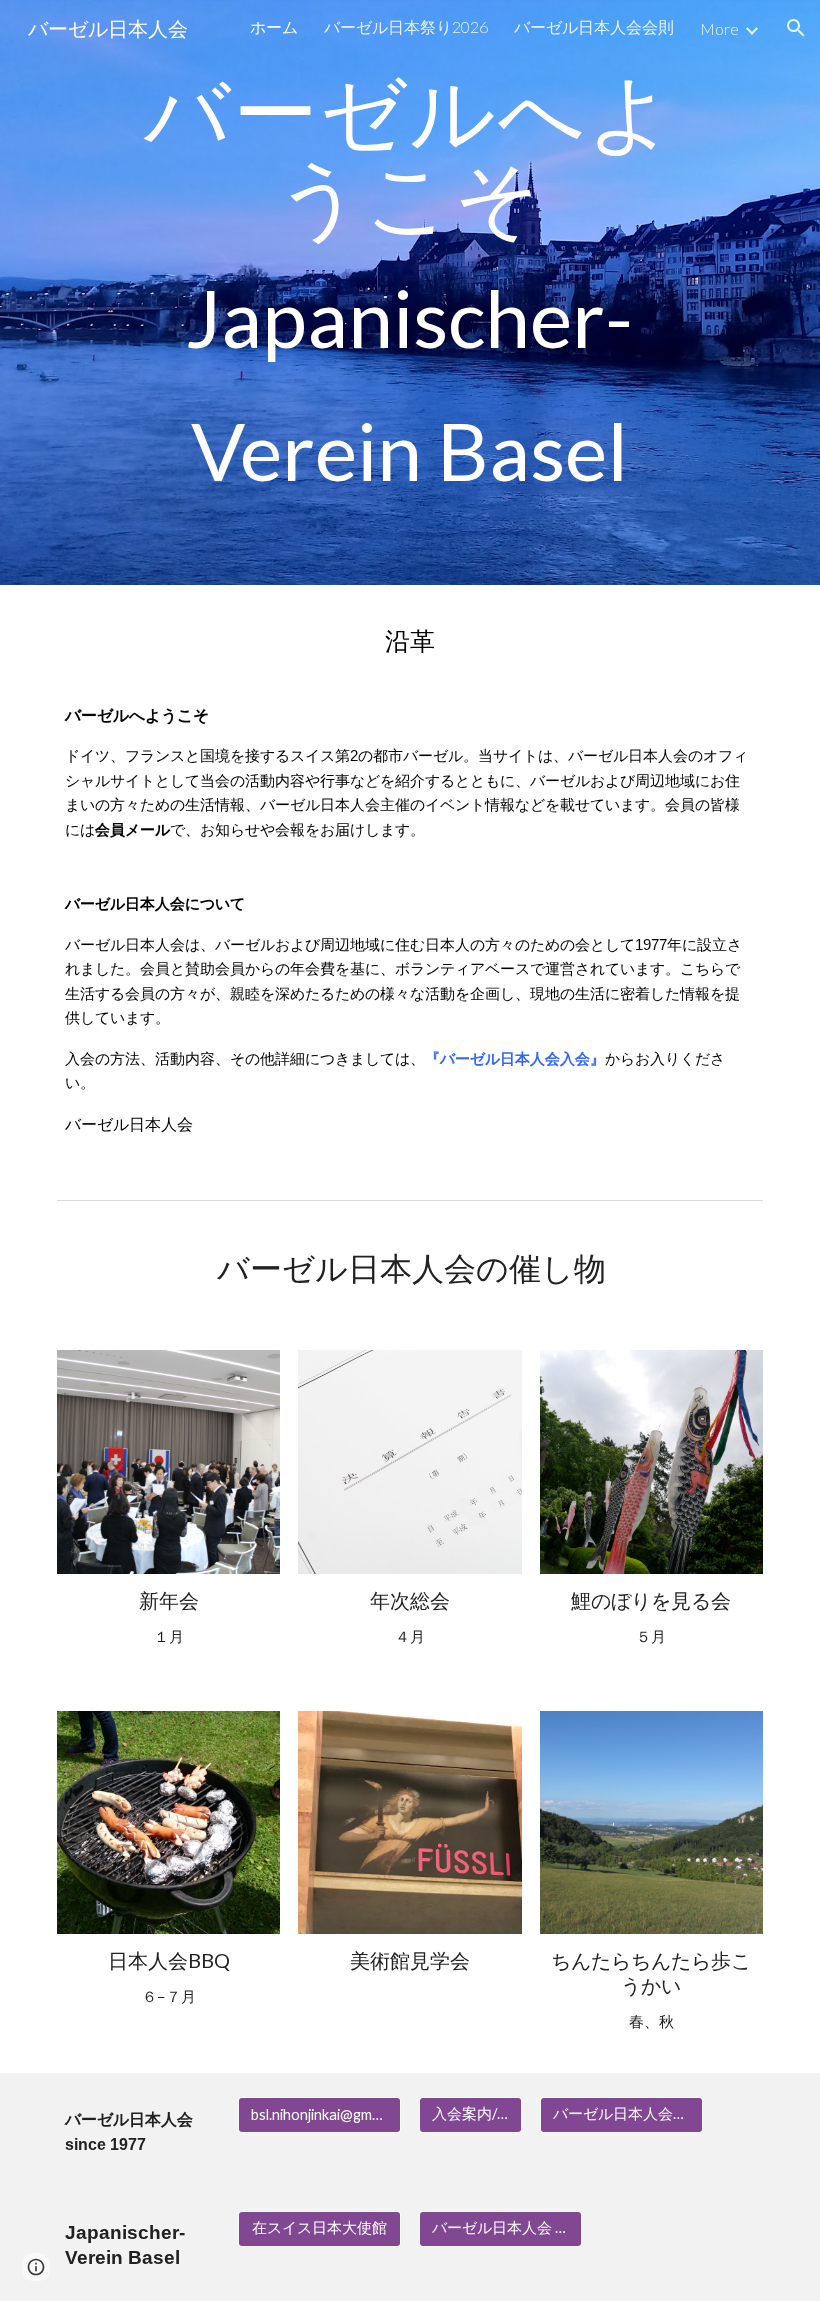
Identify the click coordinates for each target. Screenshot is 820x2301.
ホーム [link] (274, 26)
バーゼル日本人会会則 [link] (594, 26)
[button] (796, 28)
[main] (409, 292)
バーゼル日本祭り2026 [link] (406, 26)
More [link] (719, 28)
